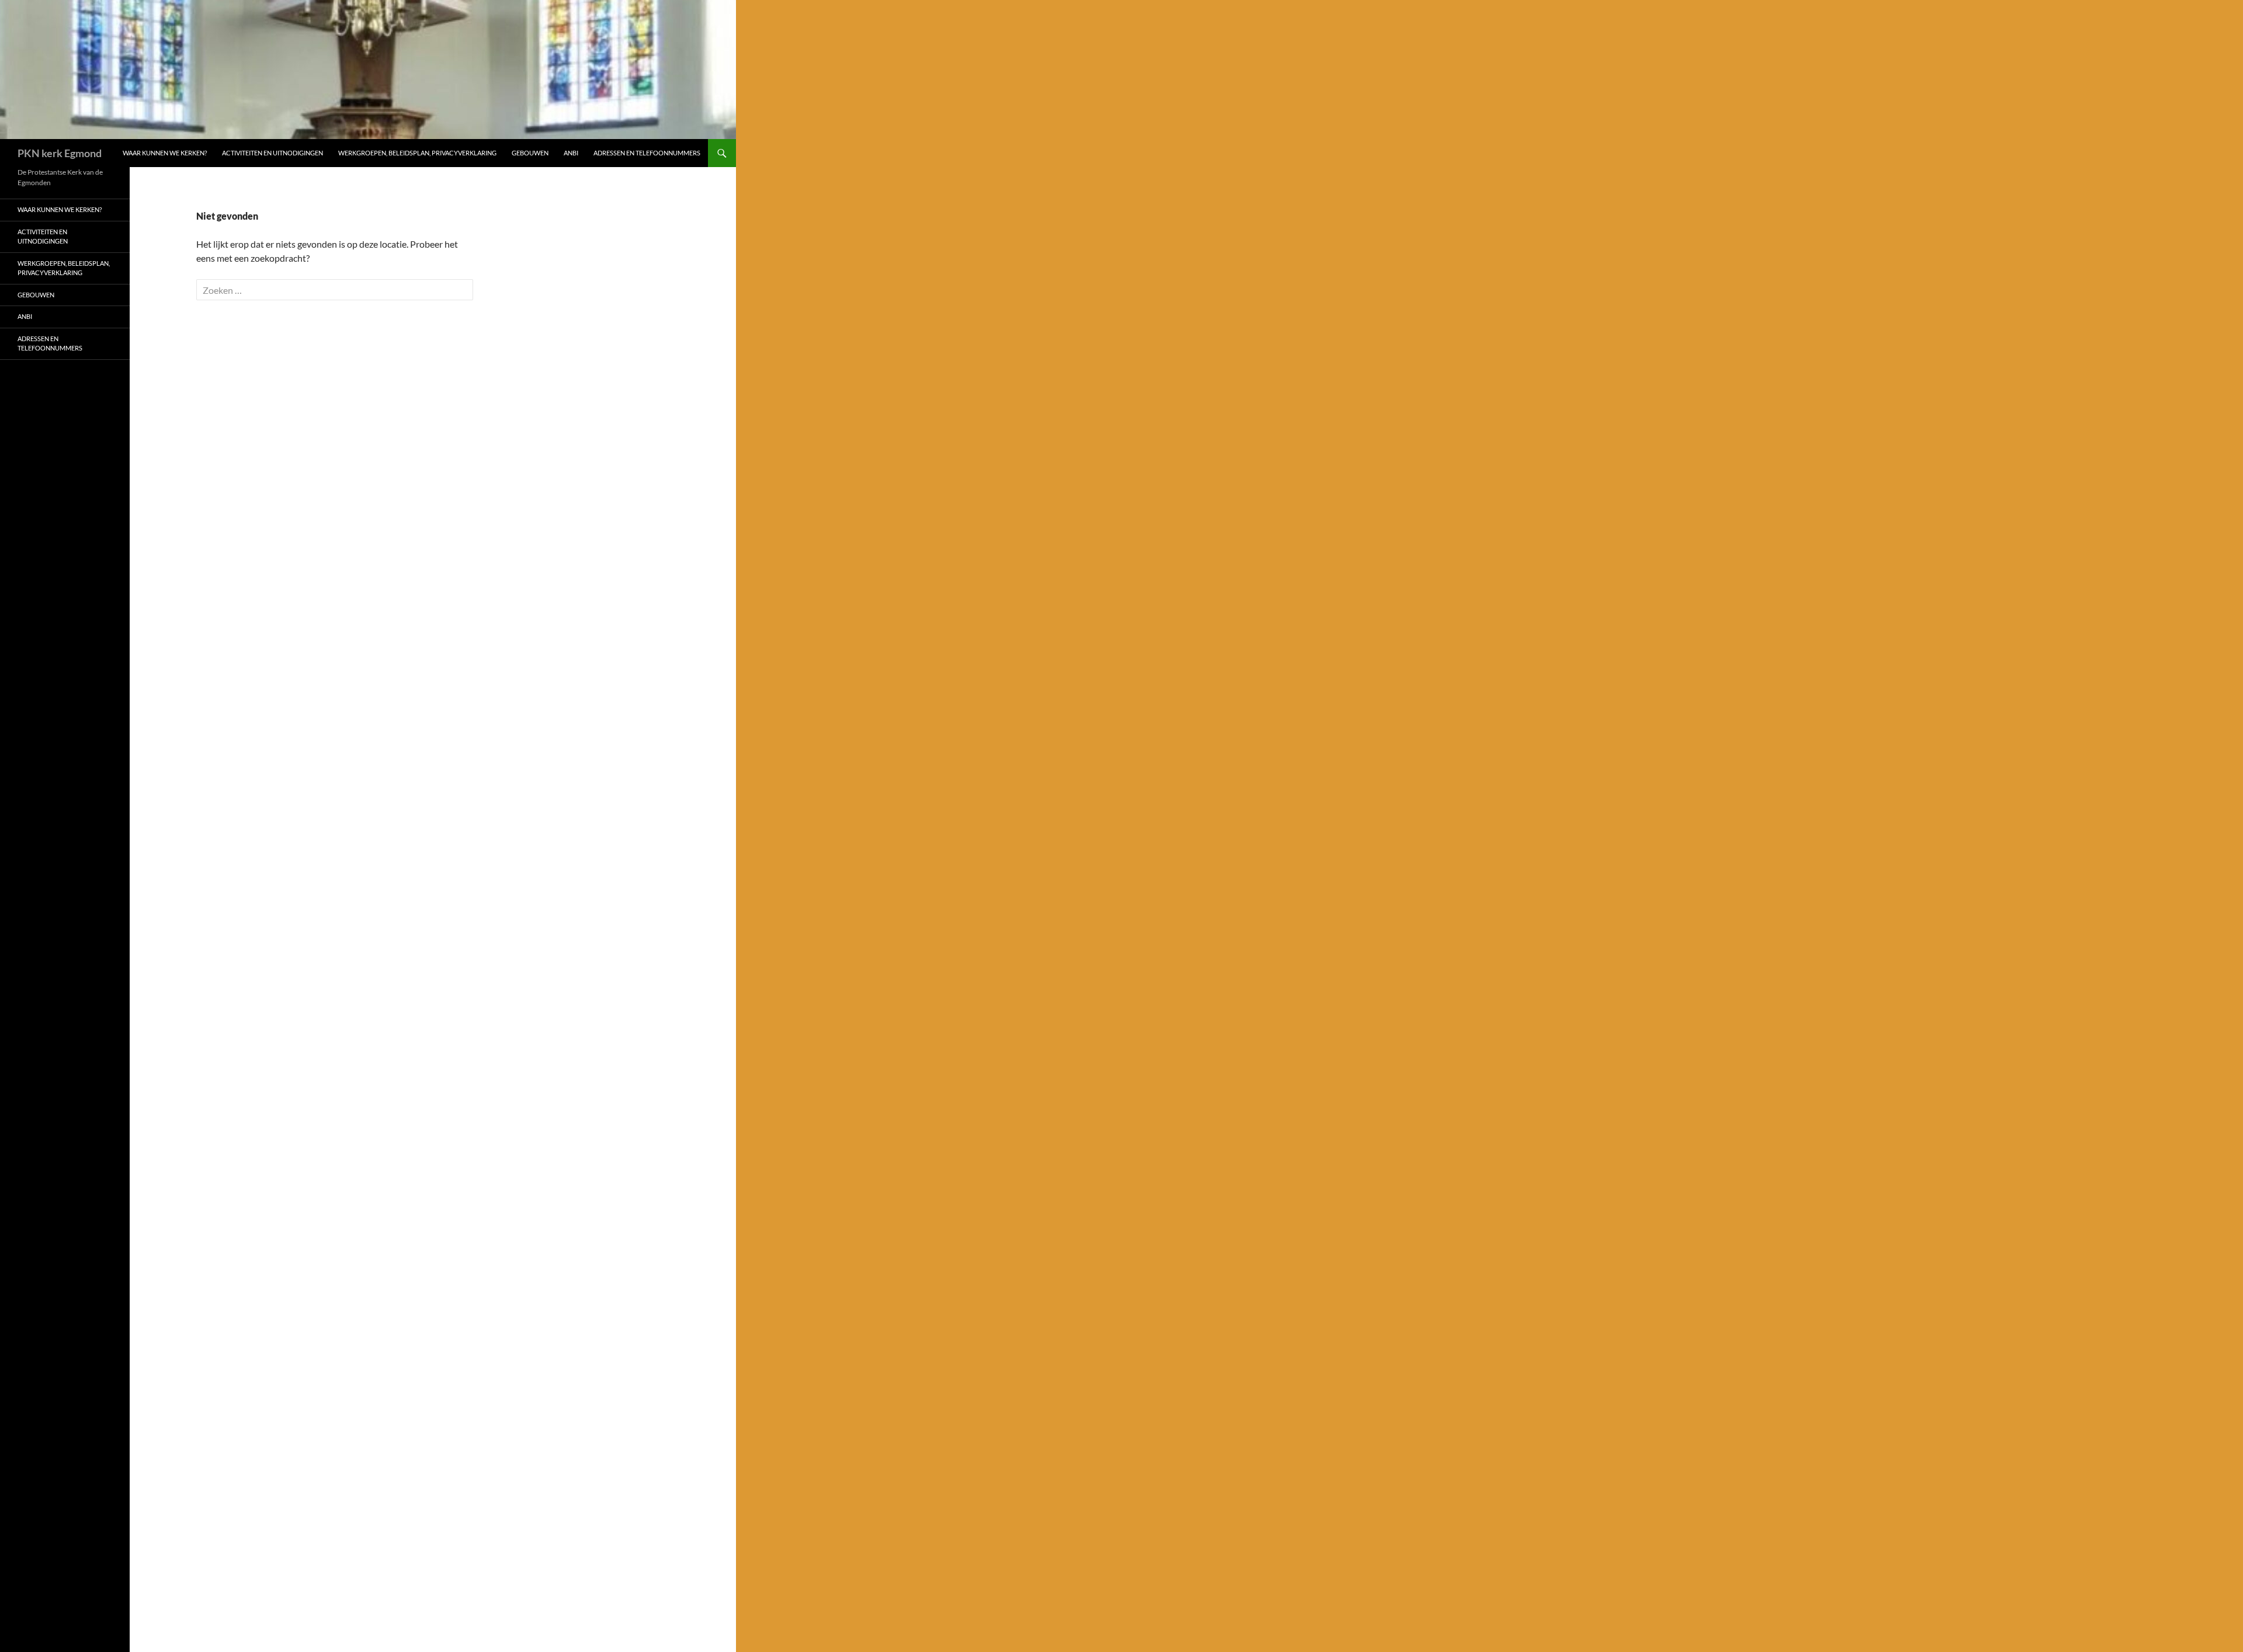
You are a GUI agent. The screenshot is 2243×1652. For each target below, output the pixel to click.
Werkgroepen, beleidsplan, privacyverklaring (417, 153)
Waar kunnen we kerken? (165, 153)
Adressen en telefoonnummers (647, 153)
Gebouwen (530, 153)
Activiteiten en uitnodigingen (272, 153)
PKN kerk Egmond (60, 153)
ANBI (571, 153)
